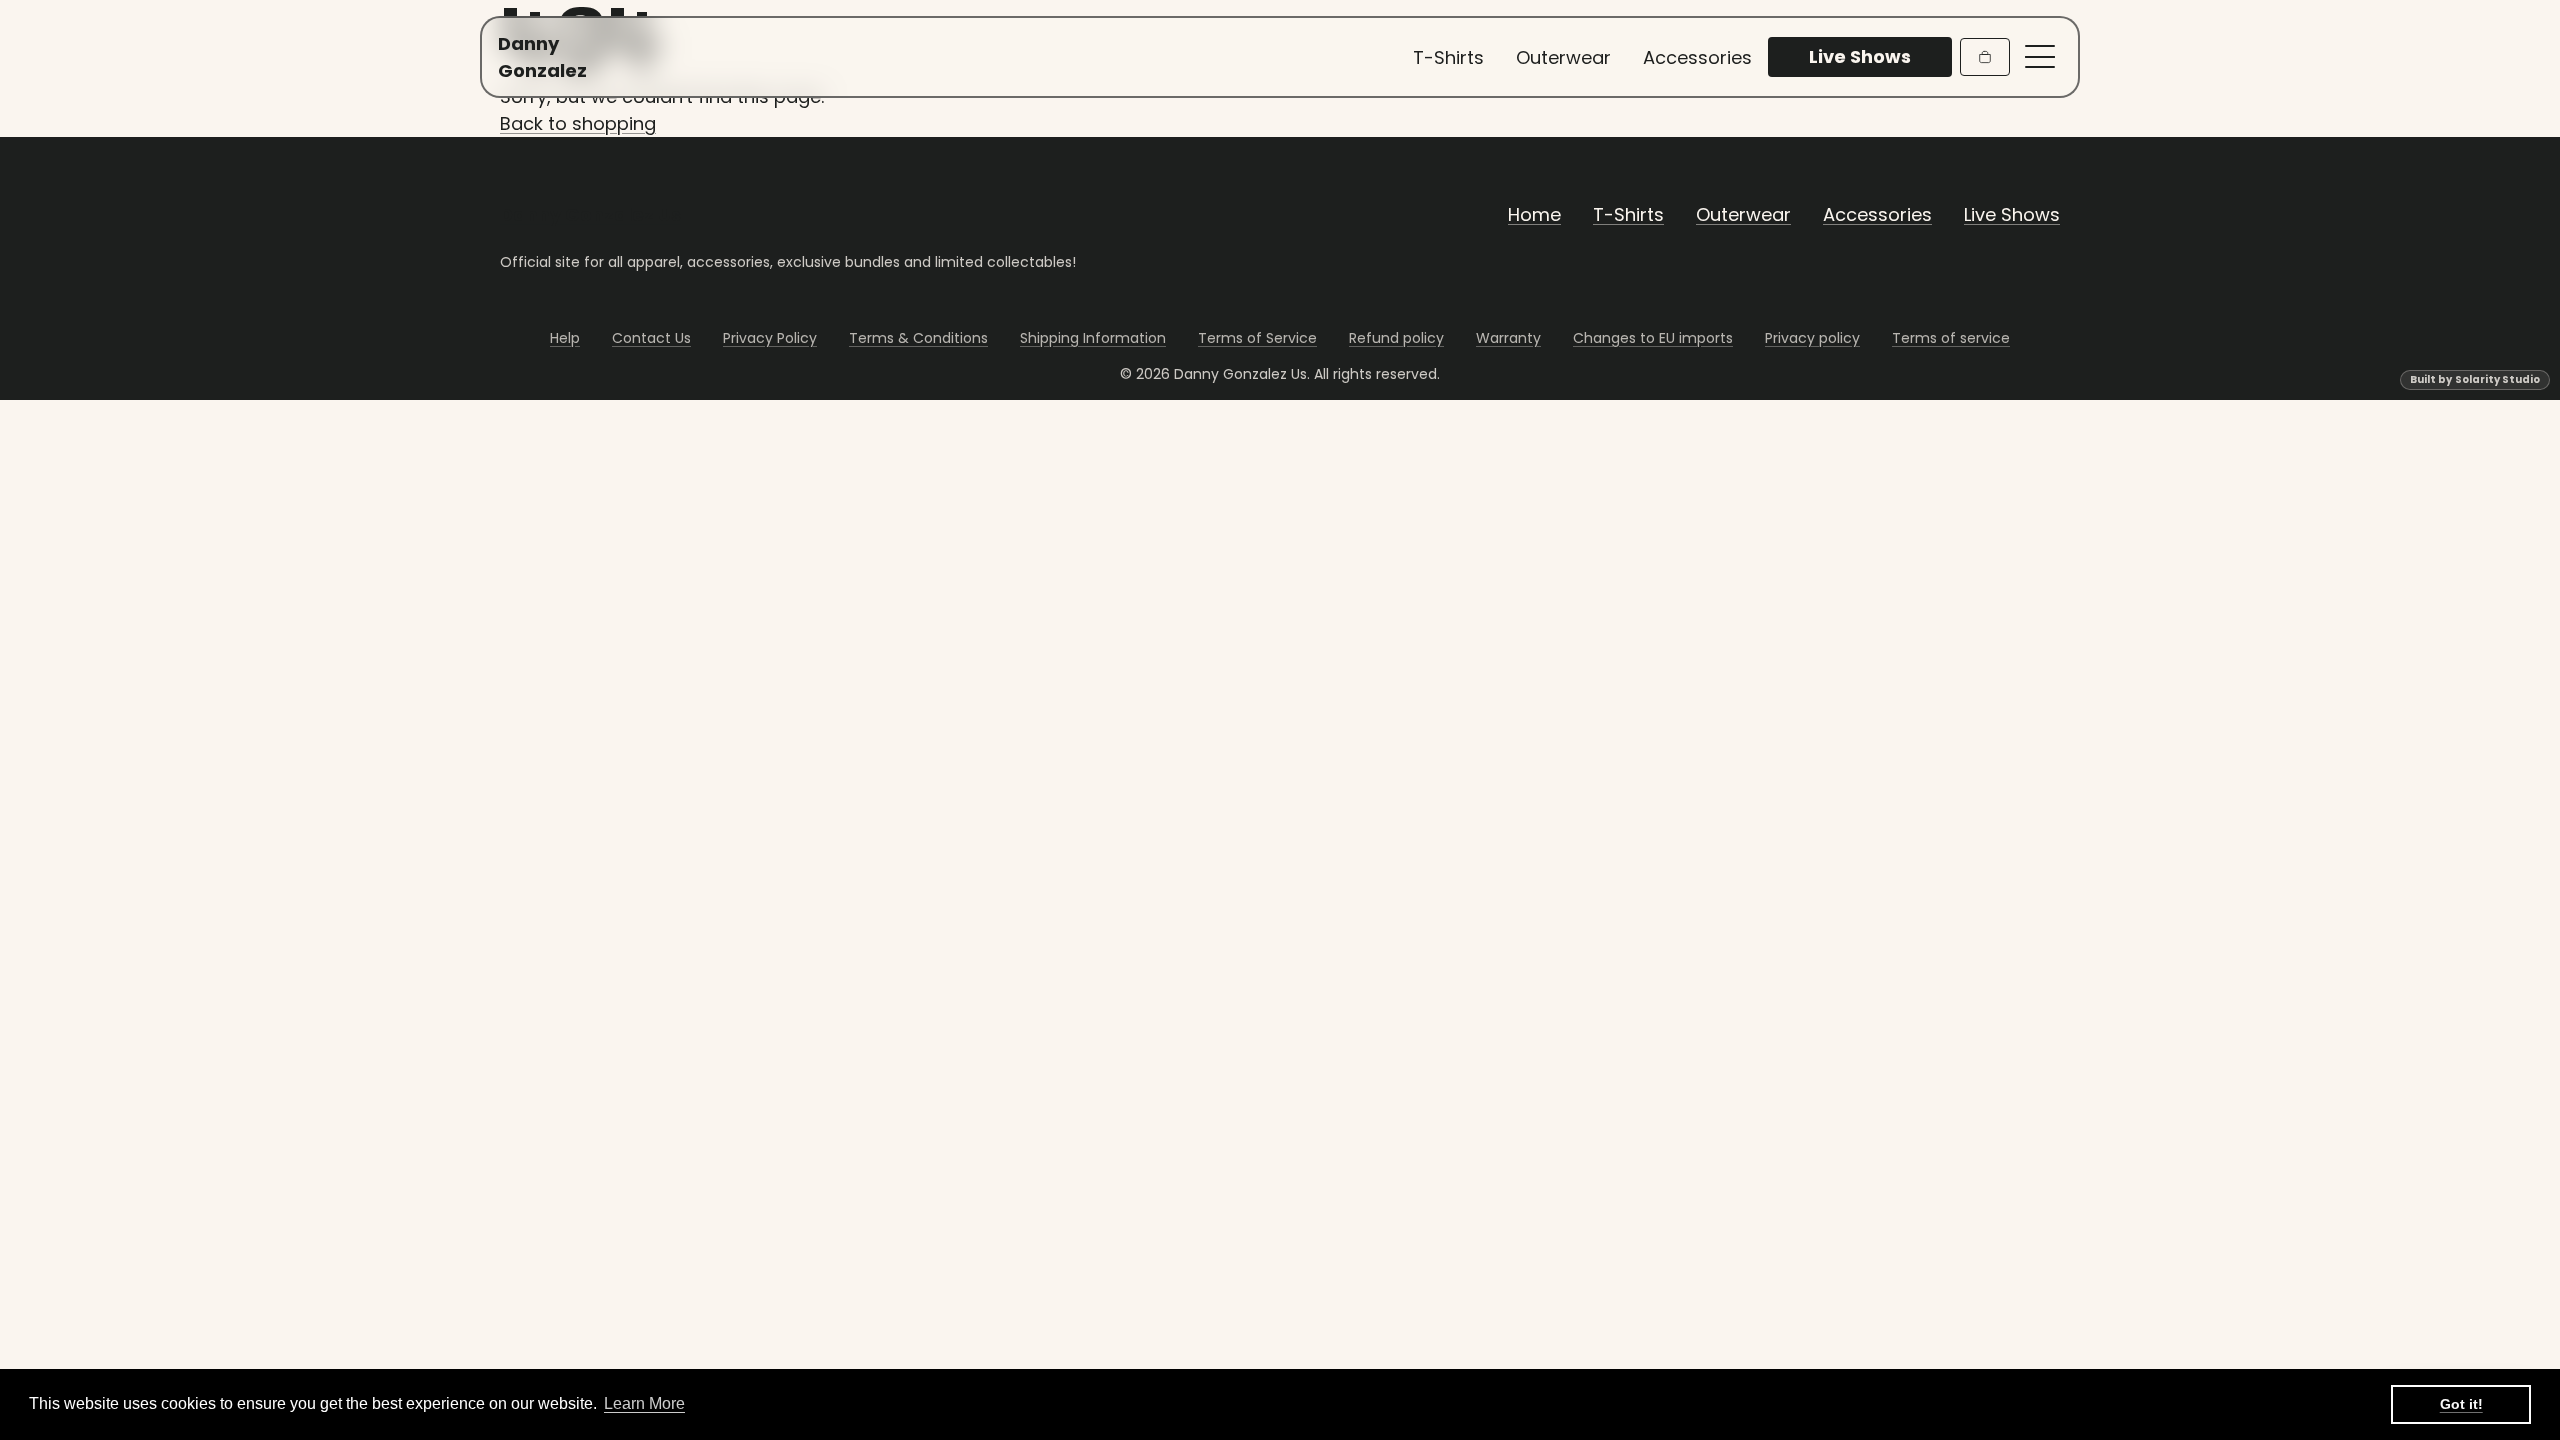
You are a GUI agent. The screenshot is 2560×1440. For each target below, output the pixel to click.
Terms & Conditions (918, 338)
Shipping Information (1093, 338)
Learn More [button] (644, 1403)
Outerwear (1563, 57)
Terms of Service (1257, 338)
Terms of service (1951, 338)
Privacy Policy (770, 338)
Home (1534, 214)
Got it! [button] (2461, 1404)
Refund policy (1396, 338)
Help (565, 338)
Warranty (1508, 338)
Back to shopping (578, 123)
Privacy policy (1812, 338)
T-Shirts (1448, 57)
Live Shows (2012, 214)
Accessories (1697, 57)
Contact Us (651, 338)
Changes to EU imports (1653, 338)
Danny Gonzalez (538, 57)
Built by (2475, 379)
